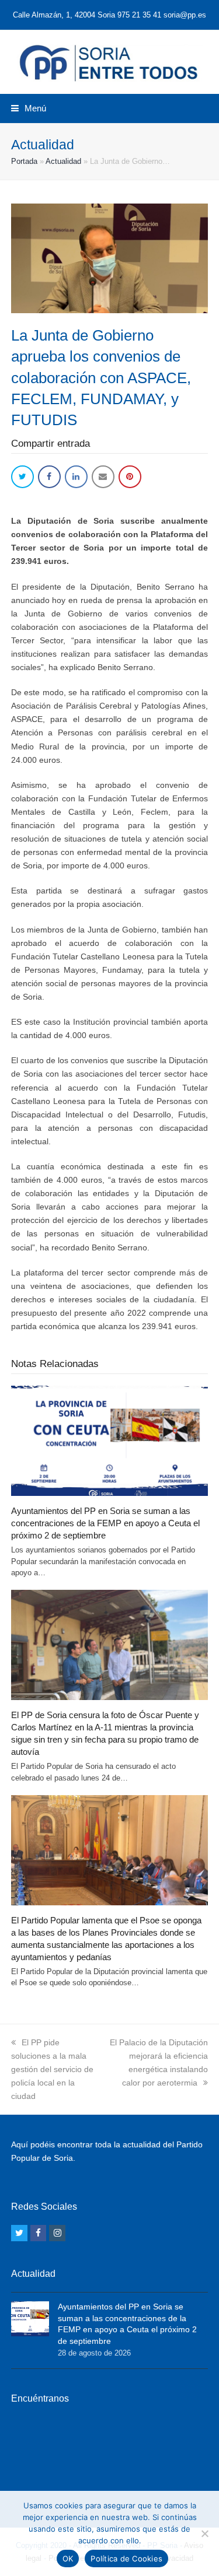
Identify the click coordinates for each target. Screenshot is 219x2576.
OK (68, 2559)
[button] (29, 108)
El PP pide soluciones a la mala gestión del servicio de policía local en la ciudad (52, 2069)
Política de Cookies (126, 2559)
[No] (204, 2533)
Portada (24, 161)
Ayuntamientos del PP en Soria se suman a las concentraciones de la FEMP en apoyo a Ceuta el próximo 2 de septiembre (105, 1523)
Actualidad (63, 161)
